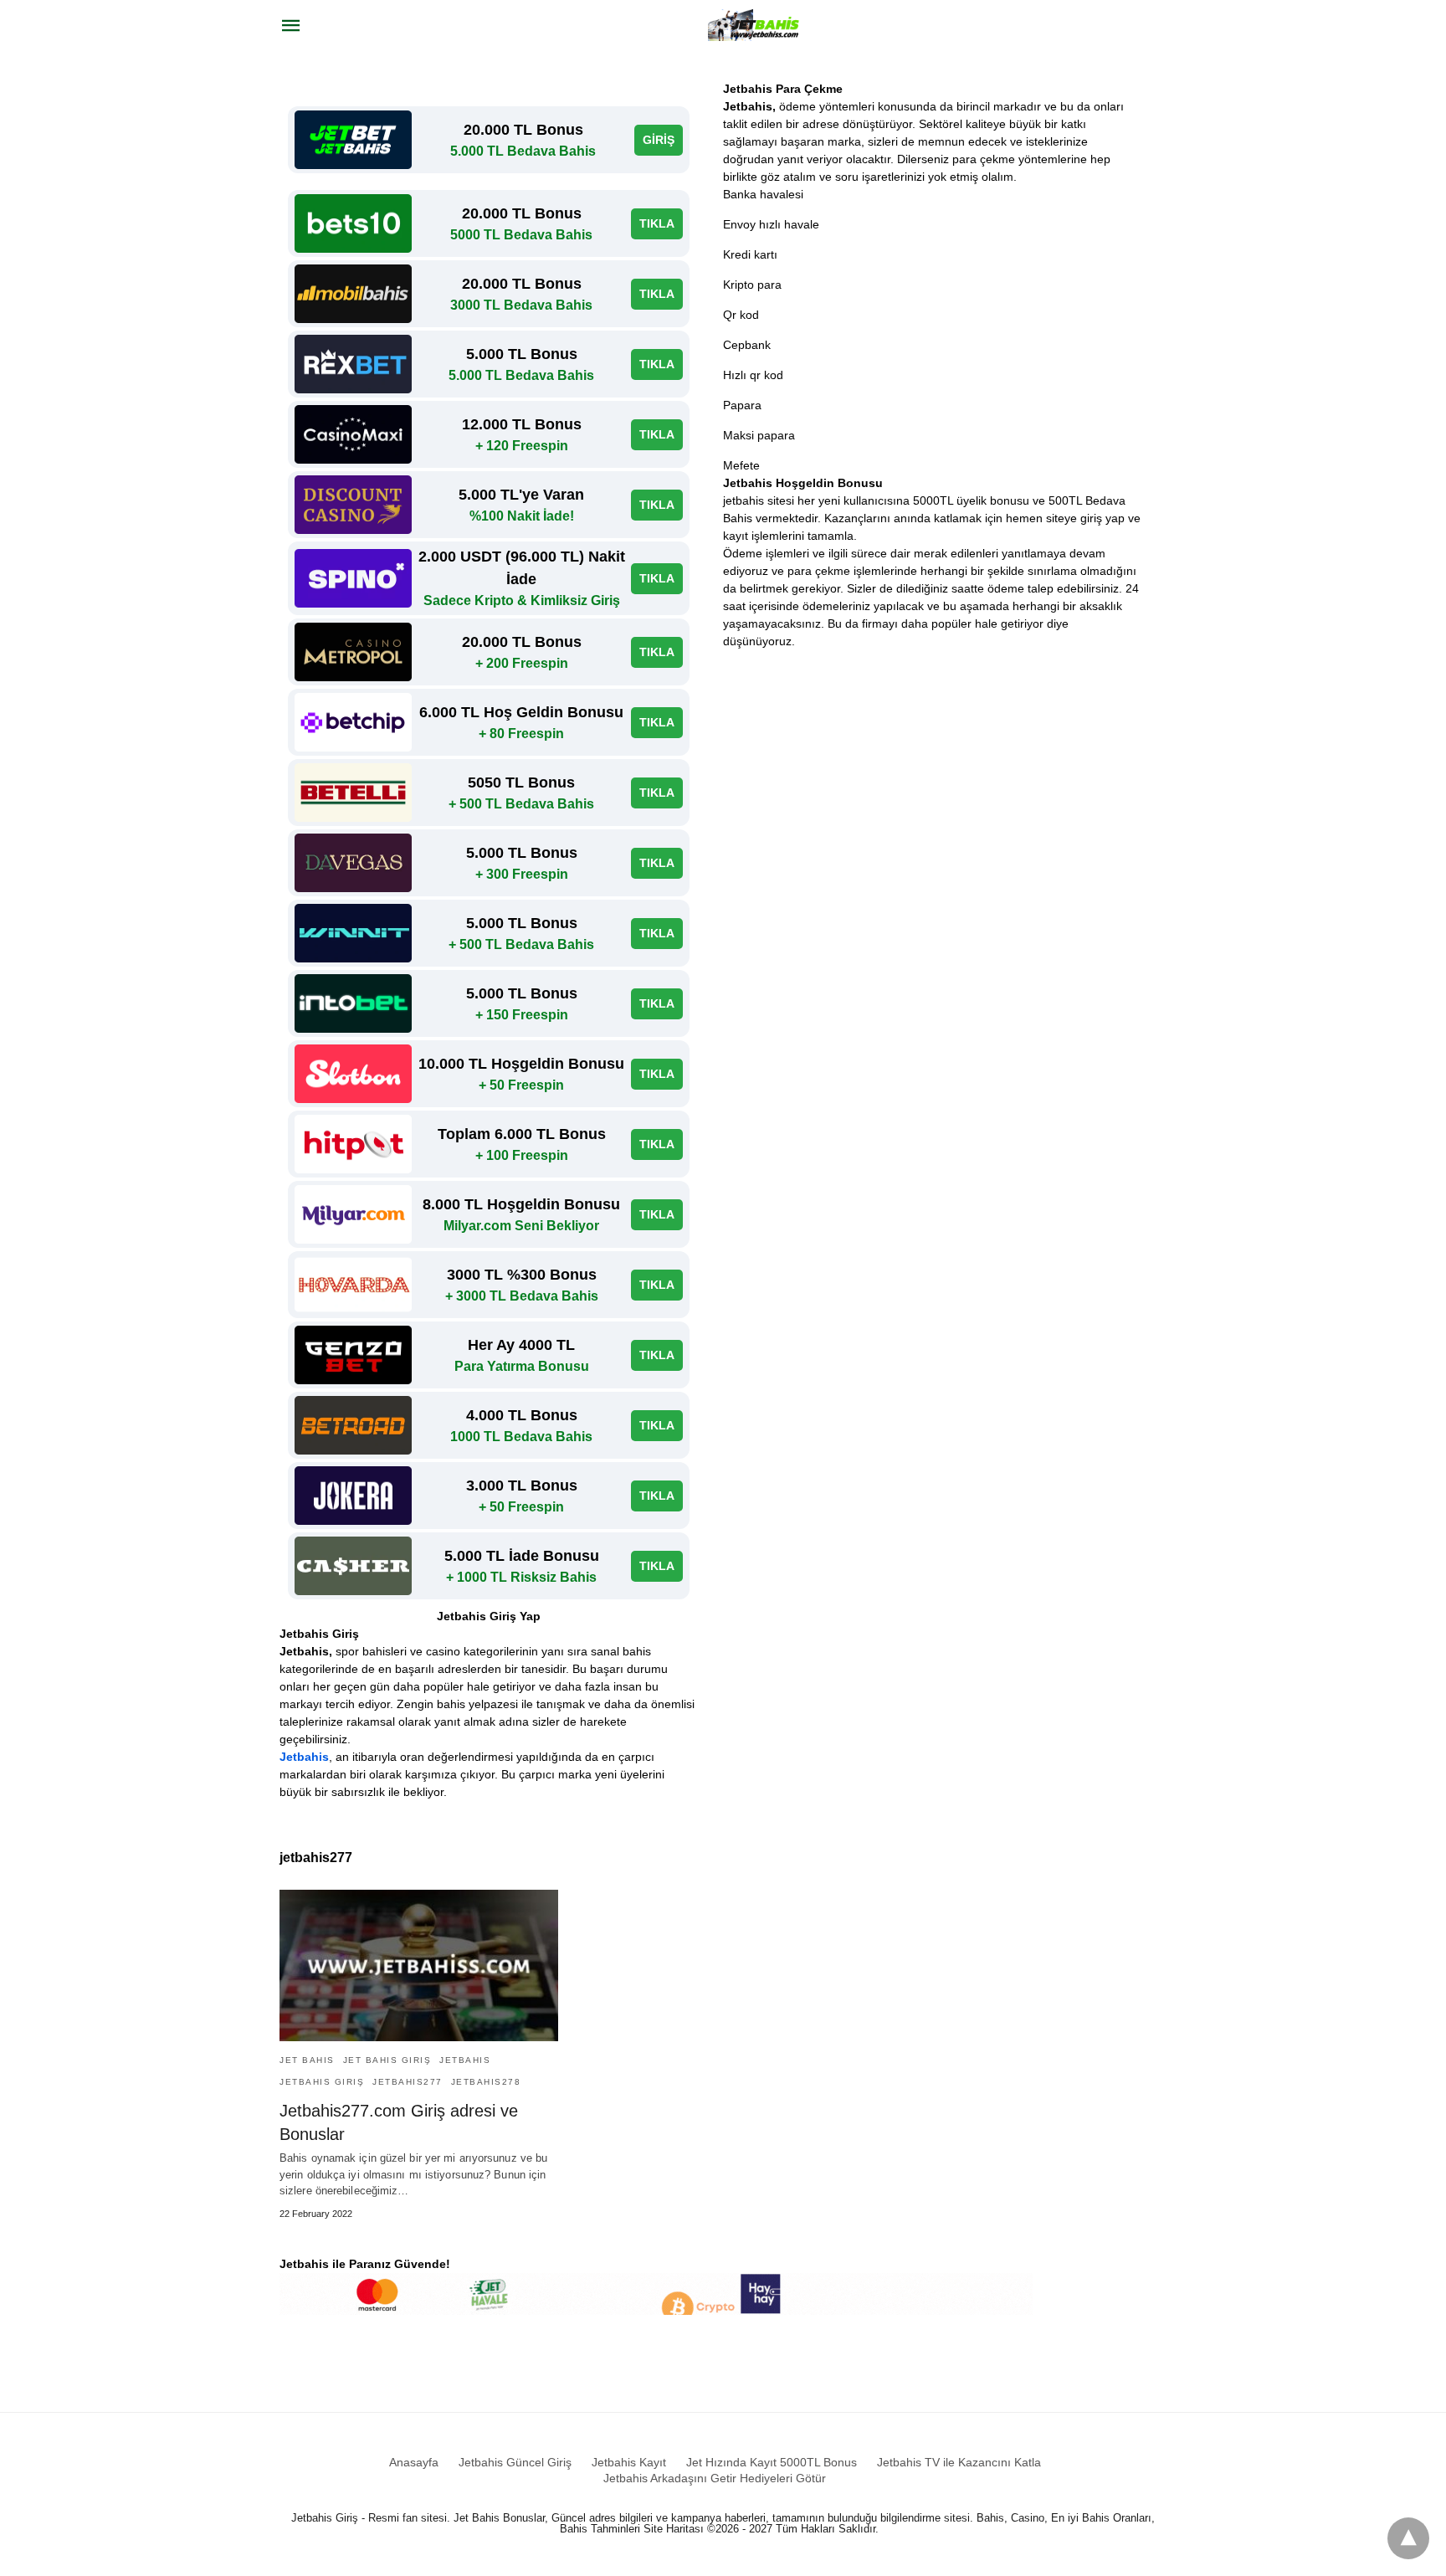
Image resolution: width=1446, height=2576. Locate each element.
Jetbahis (304, 1757)
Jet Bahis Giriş (387, 2060)
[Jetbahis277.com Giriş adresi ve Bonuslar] (419, 1965)
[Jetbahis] (756, 25)
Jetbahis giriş (322, 2082)
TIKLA (657, 223)
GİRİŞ (659, 140)
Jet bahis (307, 2060)
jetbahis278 (486, 2082)
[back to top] (1408, 2538)
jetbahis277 (408, 2082)
